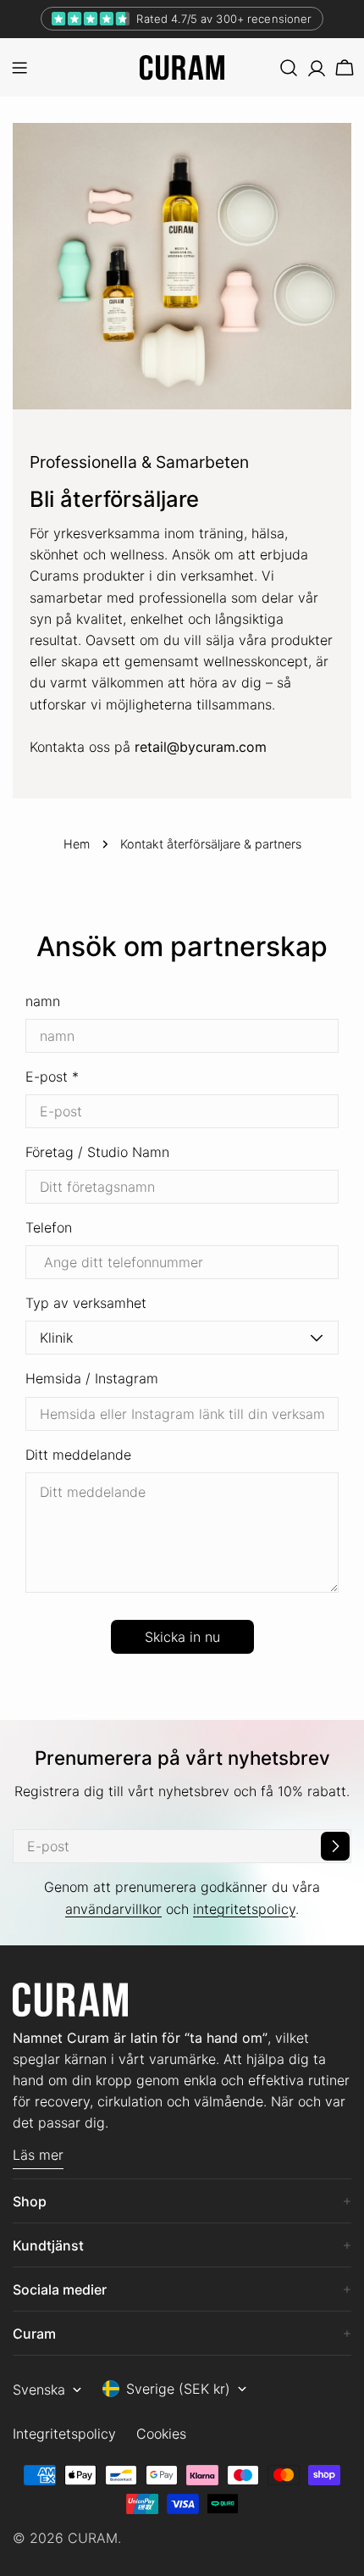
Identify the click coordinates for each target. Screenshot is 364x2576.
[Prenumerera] (335, 1846)
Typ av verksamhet (86, 1303)
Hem (77, 844)
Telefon (49, 1227)
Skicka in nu (182, 1637)
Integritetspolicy (64, 2434)
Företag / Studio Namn (97, 1152)
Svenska (39, 2390)
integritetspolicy (244, 1909)
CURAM (93, 2538)
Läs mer (38, 2155)
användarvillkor (113, 1909)
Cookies (161, 2434)
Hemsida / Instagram (92, 1378)
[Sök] (289, 68)
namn (43, 1001)
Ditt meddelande (78, 1455)
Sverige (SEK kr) (178, 2389)
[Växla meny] (19, 68)
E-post (52, 1077)
